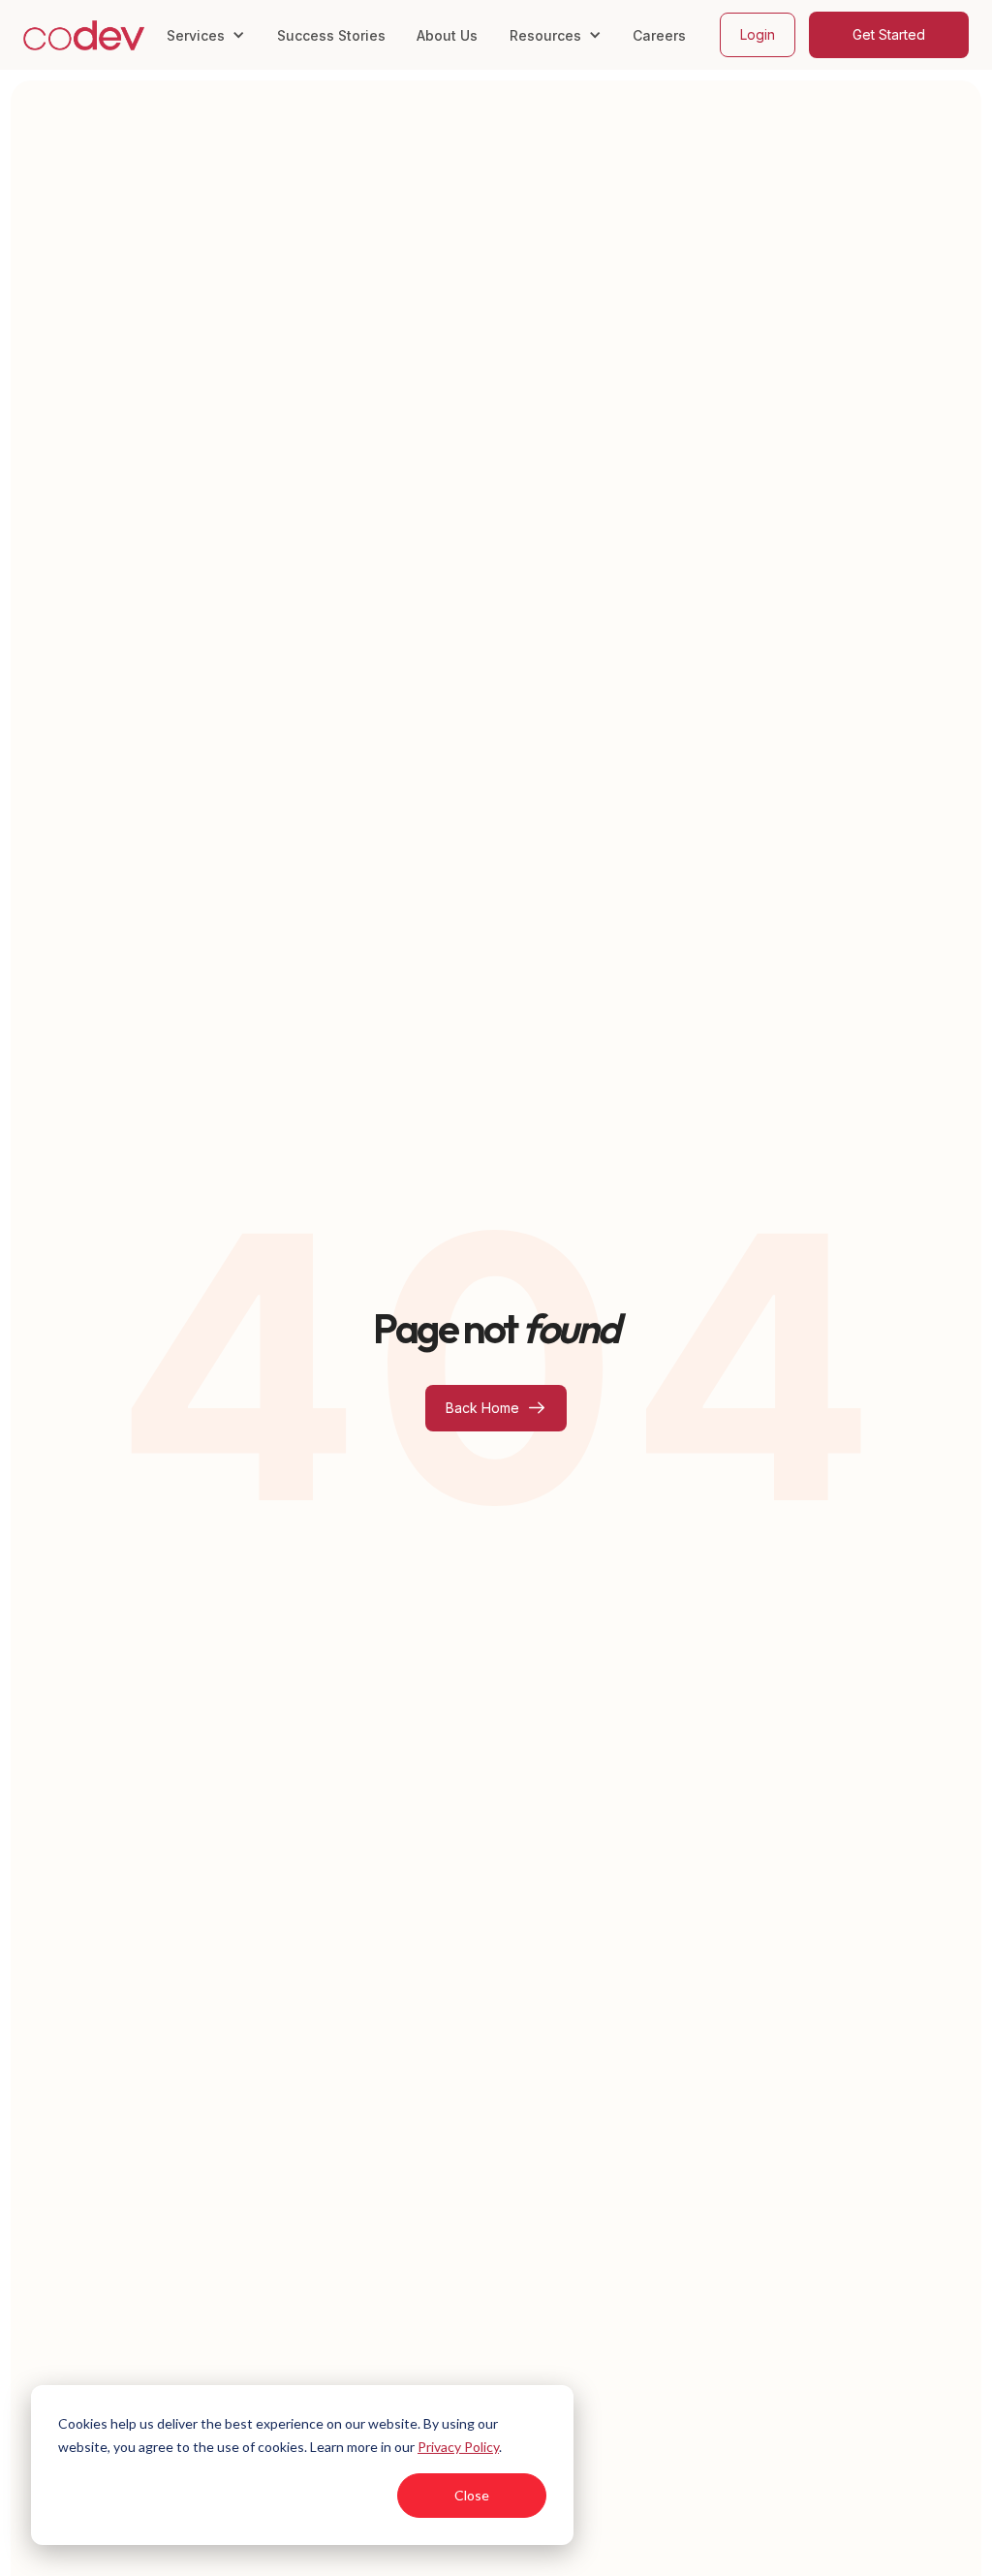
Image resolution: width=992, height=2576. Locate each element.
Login (758, 34)
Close (472, 2495)
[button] (205, 35)
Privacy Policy (458, 2447)
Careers (659, 35)
